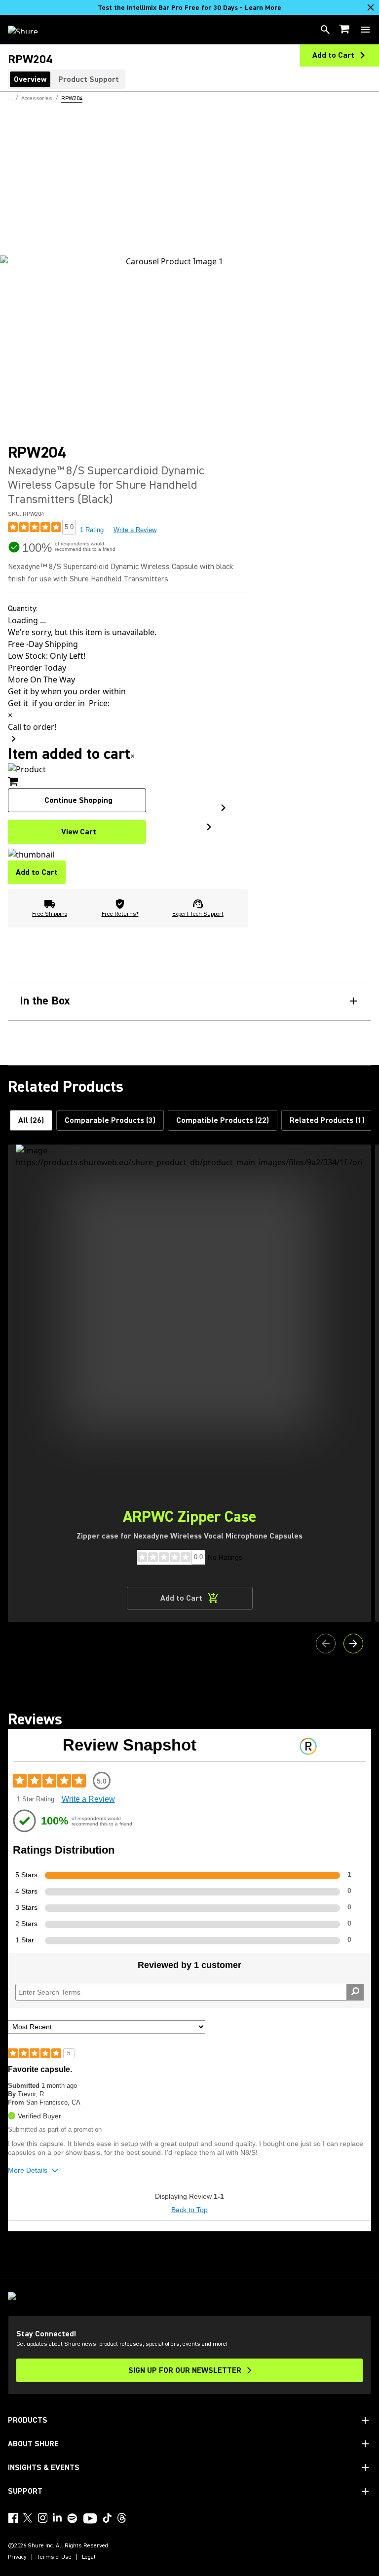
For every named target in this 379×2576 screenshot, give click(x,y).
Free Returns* (120, 914)
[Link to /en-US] (29, 30)
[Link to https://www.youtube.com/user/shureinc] (90, 2519)
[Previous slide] (326, 1644)
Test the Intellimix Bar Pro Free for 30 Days (189, 8)
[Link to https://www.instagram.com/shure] (42, 2518)
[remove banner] (371, 7)
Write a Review (135, 530)
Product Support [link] (89, 79)
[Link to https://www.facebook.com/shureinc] (13, 2518)
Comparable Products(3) (110, 1120)
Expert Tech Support (198, 914)
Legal (89, 2557)
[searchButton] (325, 30)
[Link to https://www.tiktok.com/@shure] (107, 2518)
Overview (30, 79)
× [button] (133, 756)
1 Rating (92, 530)
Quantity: (23, 608)
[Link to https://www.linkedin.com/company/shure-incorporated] (57, 2518)
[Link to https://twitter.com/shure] (28, 2518)
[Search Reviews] (355, 1992)
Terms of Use (54, 2557)
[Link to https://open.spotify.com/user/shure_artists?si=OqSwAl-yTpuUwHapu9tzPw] (73, 2518)
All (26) (31, 1120)
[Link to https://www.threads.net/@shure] (122, 2518)
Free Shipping (50, 914)
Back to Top (189, 2210)
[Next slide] (353, 1644)
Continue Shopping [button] (78, 800)
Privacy (17, 2557)
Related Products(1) (327, 1120)
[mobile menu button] (365, 30)
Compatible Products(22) (223, 1120)
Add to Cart (37, 872)
